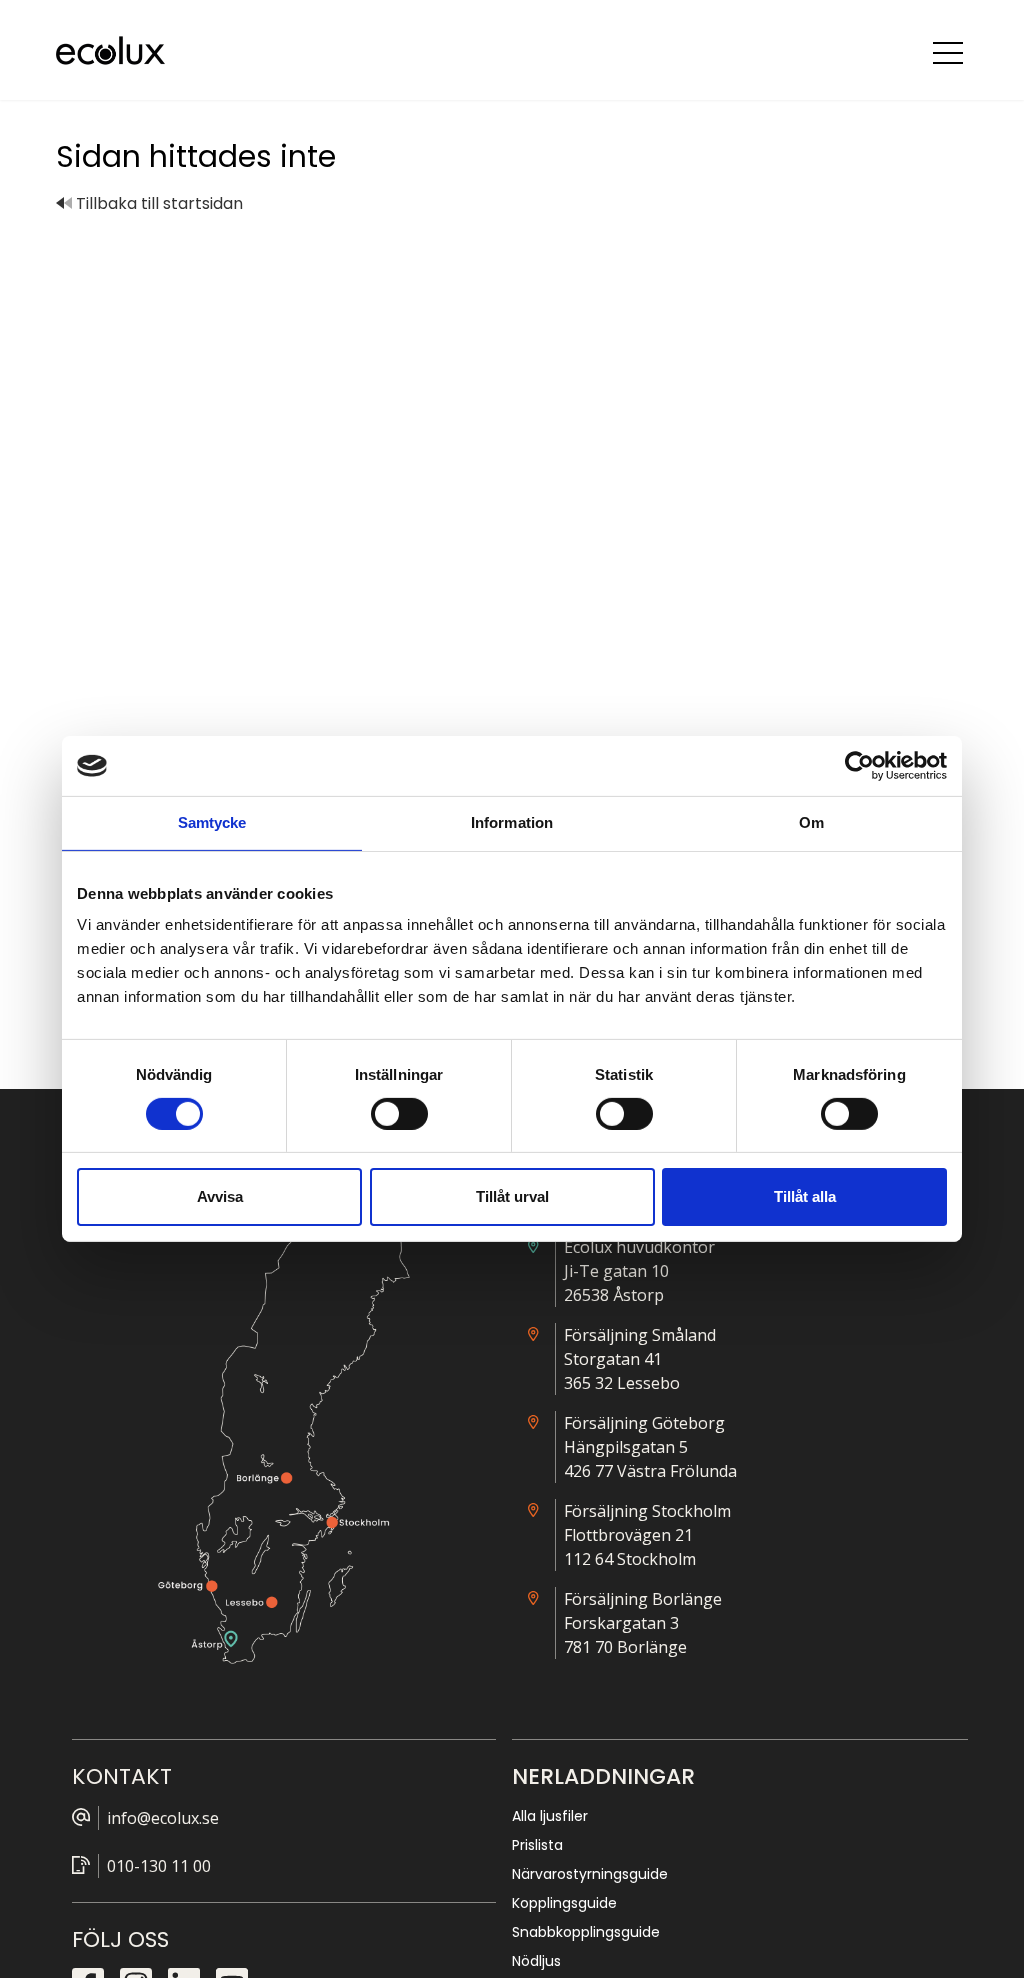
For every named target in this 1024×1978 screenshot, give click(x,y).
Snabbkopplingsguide (586, 1932)
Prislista (537, 1845)
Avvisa (220, 1196)
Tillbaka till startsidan (157, 203)
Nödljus (536, 1961)
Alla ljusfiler (550, 1816)
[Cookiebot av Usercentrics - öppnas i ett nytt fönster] (859, 766)
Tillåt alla (805, 1196)
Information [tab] (512, 822)
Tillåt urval (512, 1196)
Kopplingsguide (564, 1903)
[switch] (399, 1114)
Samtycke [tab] (212, 822)
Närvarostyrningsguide (590, 1874)
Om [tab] (811, 822)
